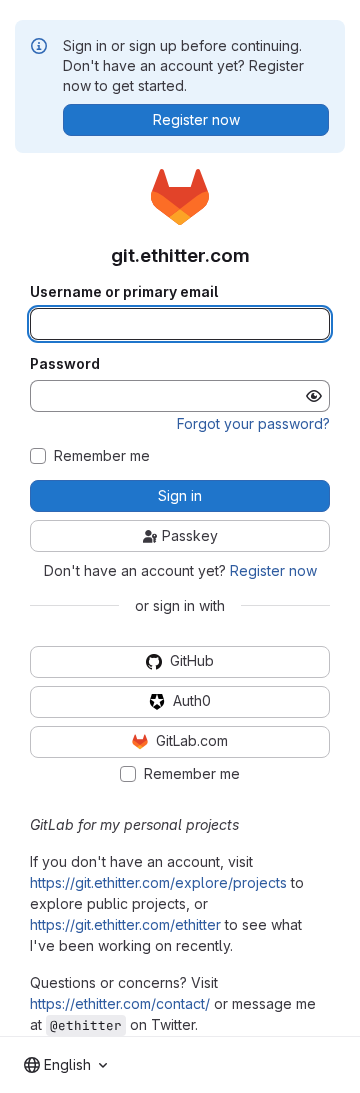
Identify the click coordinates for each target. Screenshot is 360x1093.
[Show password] (314, 396)
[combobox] (65, 1065)
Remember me (102, 456)
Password (65, 364)
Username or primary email (124, 292)
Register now (273, 570)
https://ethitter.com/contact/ (120, 1003)
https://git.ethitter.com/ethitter (125, 924)
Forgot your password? (253, 423)
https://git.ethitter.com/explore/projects (158, 882)
